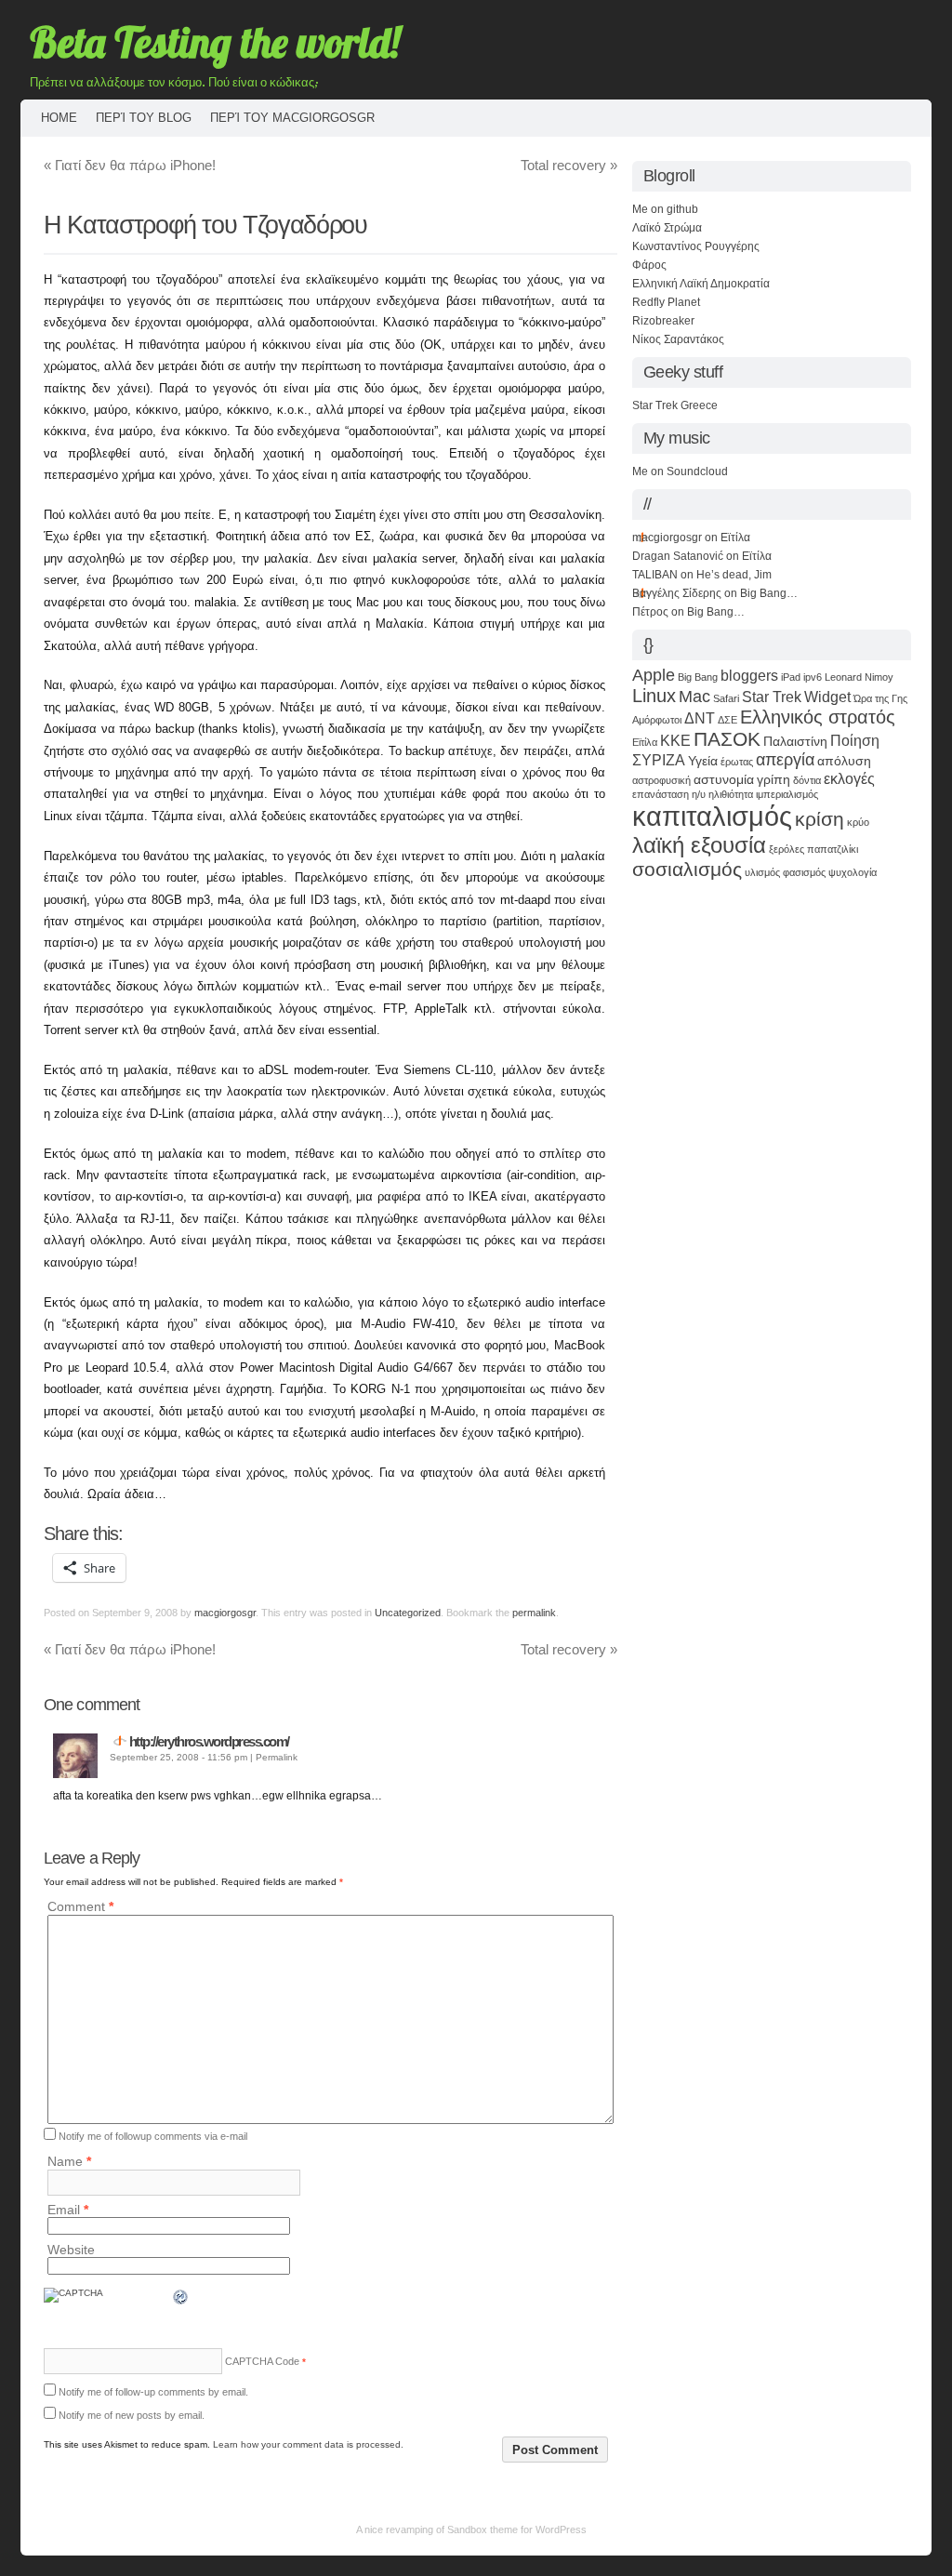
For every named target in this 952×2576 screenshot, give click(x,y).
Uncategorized (408, 1613)
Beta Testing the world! (215, 42)
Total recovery (569, 165)
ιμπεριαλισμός (787, 794)
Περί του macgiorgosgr (292, 118)
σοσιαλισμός (687, 869)
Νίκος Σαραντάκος (678, 339)
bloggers (749, 675)
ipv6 (813, 677)
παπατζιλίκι (833, 849)
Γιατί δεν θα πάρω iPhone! (130, 165)
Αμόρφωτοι (657, 720)
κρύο (858, 822)
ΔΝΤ (700, 718)
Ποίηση (855, 740)
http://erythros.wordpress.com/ (209, 1741)
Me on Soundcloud (680, 471)
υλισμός (762, 872)
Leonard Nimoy (859, 677)
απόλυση (844, 761)
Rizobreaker (663, 321)
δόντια (807, 780)
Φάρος (649, 265)
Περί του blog (144, 118)
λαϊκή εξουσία (699, 845)
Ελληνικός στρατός (818, 717)
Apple (654, 675)
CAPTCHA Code (262, 2361)
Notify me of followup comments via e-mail (153, 2136)
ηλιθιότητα (731, 794)
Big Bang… (769, 593)
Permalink (277, 1757)
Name (69, 2162)
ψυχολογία (853, 872)
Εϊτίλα (735, 538)
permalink (534, 1613)
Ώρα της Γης (880, 698)
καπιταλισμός (712, 816)
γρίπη (773, 779)
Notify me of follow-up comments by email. (153, 2392)
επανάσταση (661, 794)
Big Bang (698, 677)
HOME (59, 118)
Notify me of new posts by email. (132, 2415)
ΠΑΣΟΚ (727, 739)
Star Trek (772, 697)
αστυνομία (724, 779)
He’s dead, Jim (734, 575)
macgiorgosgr (225, 1613)
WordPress (561, 2530)
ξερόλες (787, 849)
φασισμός (804, 872)
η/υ (699, 794)
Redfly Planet (666, 302)
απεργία (785, 760)
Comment (80, 1907)
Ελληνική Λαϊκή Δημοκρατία (701, 284)
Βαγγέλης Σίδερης (677, 593)
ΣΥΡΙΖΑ (659, 760)
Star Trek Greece (675, 405)
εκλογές (849, 778)
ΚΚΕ (675, 740)
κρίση (820, 819)
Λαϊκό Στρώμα (667, 228)
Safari (726, 698)
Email (68, 2210)
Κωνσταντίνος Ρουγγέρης (696, 246)
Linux (654, 696)
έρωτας (737, 762)
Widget (827, 697)
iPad (791, 677)
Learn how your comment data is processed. (308, 2444)
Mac (694, 697)
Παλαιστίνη (795, 741)
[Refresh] (181, 2301)
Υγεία (703, 761)
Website (71, 2250)
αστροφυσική (661, 780)
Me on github (665, 209)
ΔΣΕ (727, 720)
